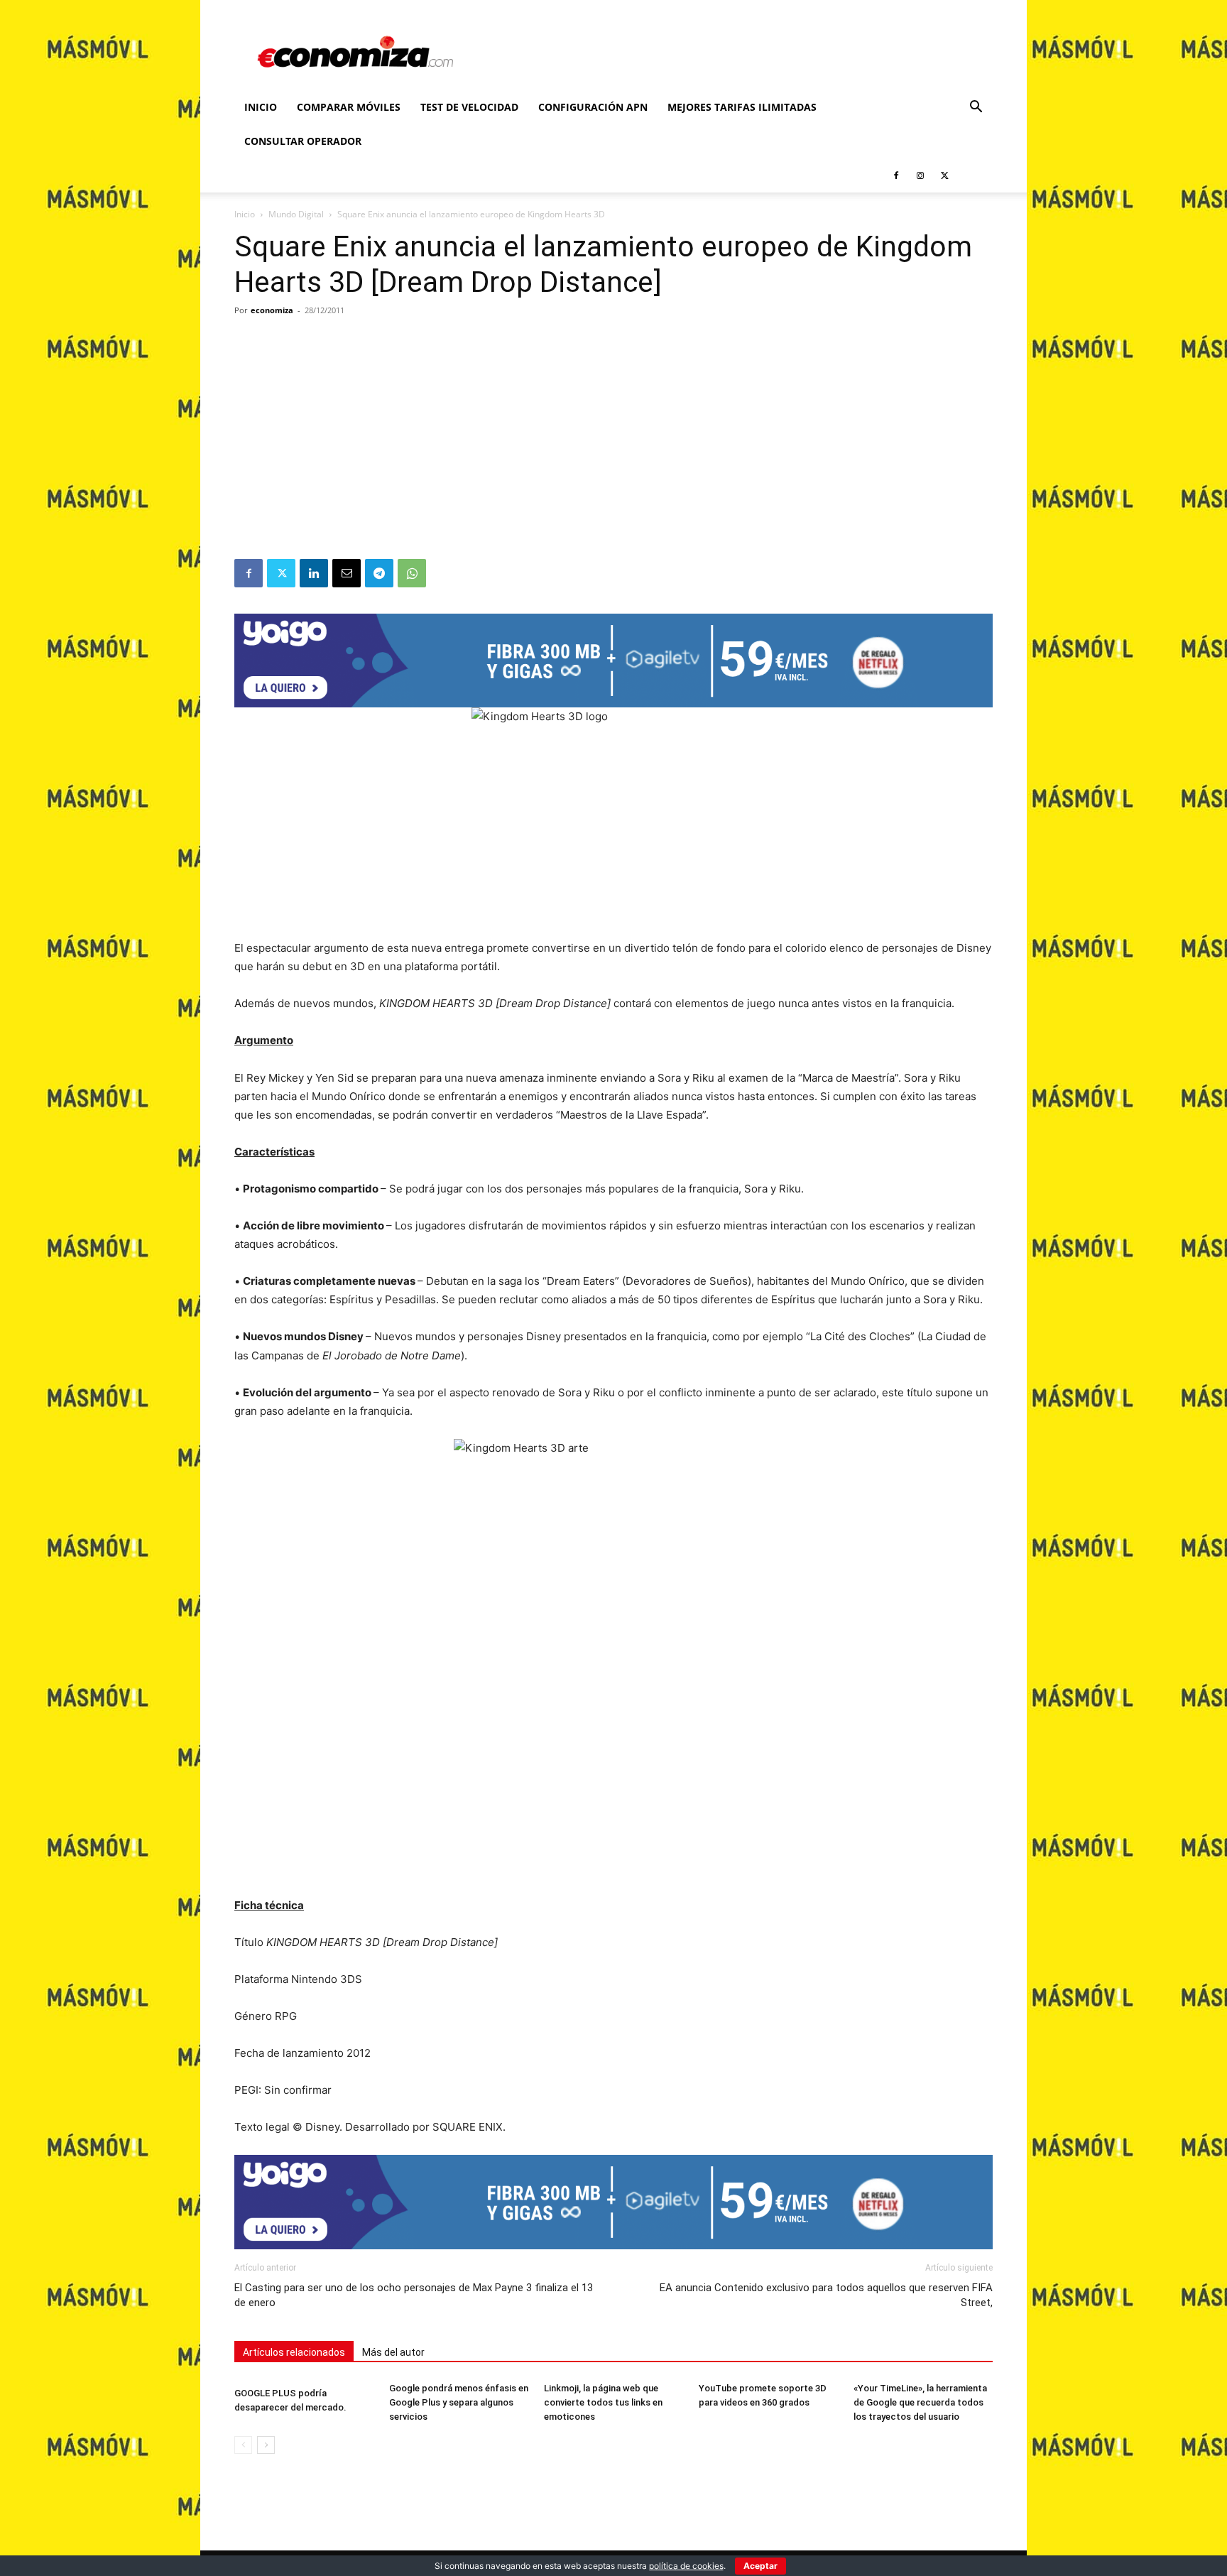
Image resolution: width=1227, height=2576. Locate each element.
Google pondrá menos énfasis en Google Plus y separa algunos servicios (459, 2402)
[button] (976, 108)
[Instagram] (920, 175)
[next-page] (266, 2445)
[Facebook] (896, 175)
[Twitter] (944, 175)
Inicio (261, 107)
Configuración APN (593, 107)
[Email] (347, 573)
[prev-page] (243, 2445)
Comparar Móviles (349, 107)
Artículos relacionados (294, 2352)
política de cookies (686, 2566)
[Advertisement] (613, 452)
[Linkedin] (314, 573)
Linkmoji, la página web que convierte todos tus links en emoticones (603, 2402)
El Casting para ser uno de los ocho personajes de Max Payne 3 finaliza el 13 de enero (414, 2295)
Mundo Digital (296, 214)
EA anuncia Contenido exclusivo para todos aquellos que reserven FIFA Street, (826, 2295)
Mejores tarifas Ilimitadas (742, 107)
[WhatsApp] (412, 573)
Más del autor (393, 2352)
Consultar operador (303, 141)
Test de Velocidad (469, 107)
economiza (272, 310)
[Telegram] (379, 573)
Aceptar (760, 2566)
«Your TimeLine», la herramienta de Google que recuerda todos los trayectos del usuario (920, 2402)
